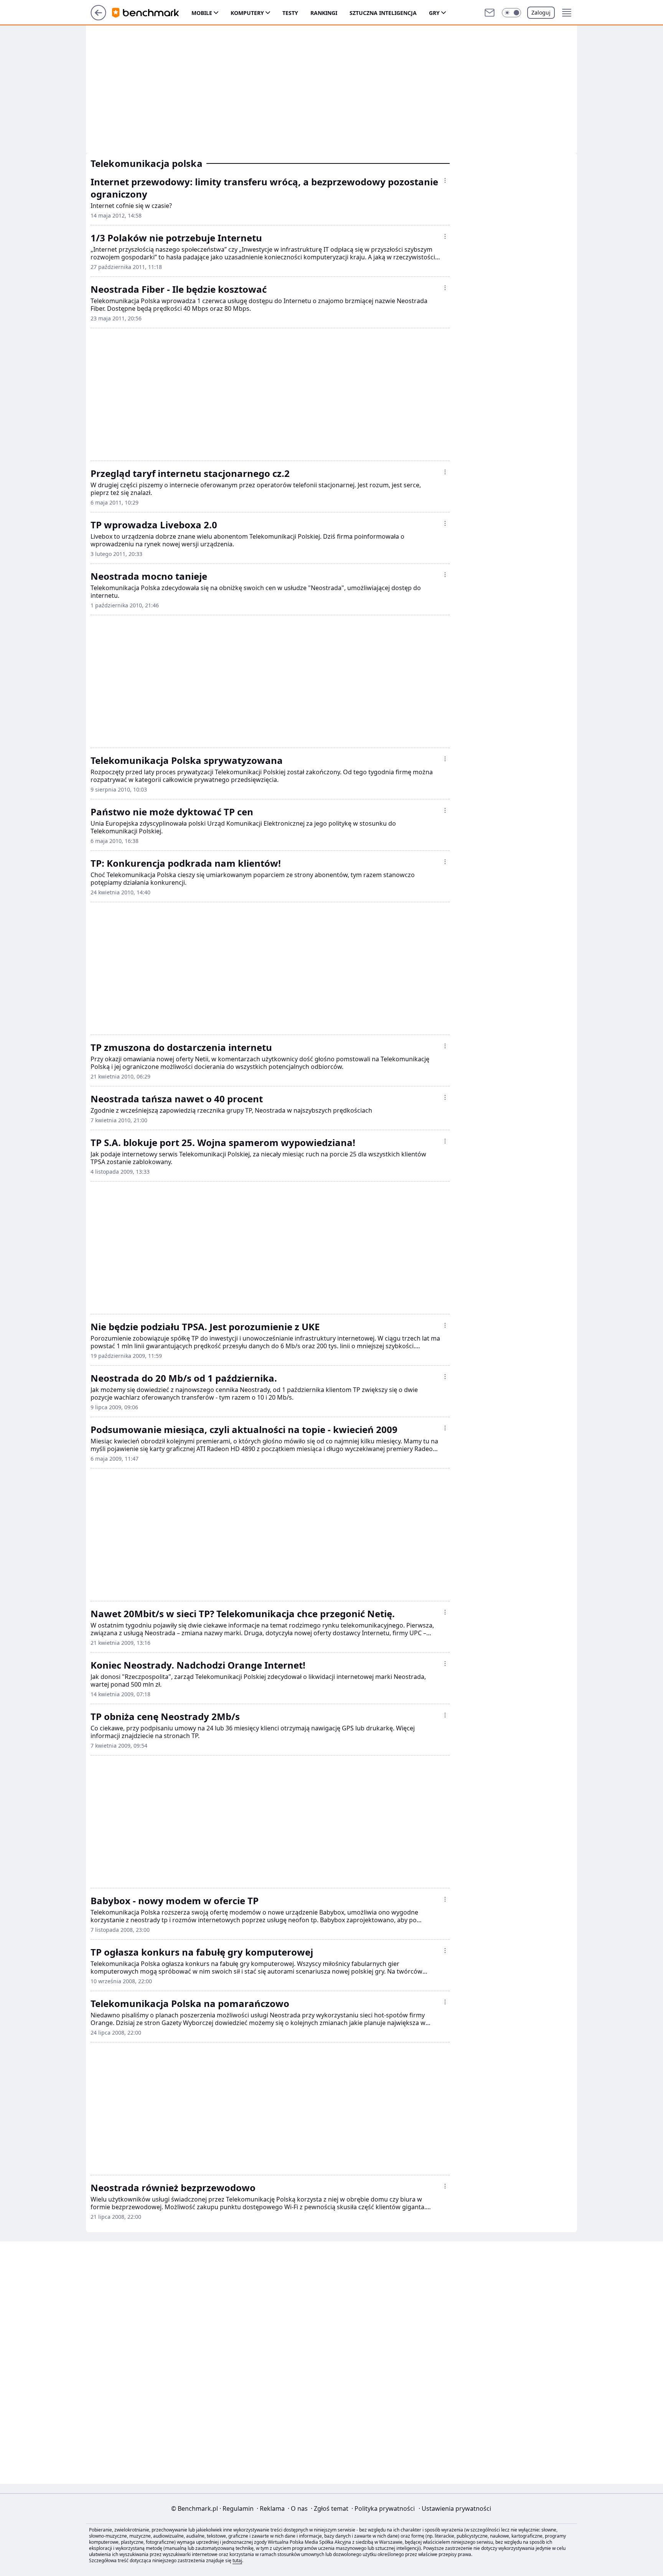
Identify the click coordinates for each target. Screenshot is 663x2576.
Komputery (247, 13)
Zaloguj (541, 12)
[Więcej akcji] (445, 180)
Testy (290, 13)
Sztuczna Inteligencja (383, 13)
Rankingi (324, 13)
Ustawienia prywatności (455, 2508)
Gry (434, 13)
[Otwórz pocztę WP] (490, 13)
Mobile (202, 13)
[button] (511, 13)
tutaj (237, 2560)
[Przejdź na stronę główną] (98, 18)
